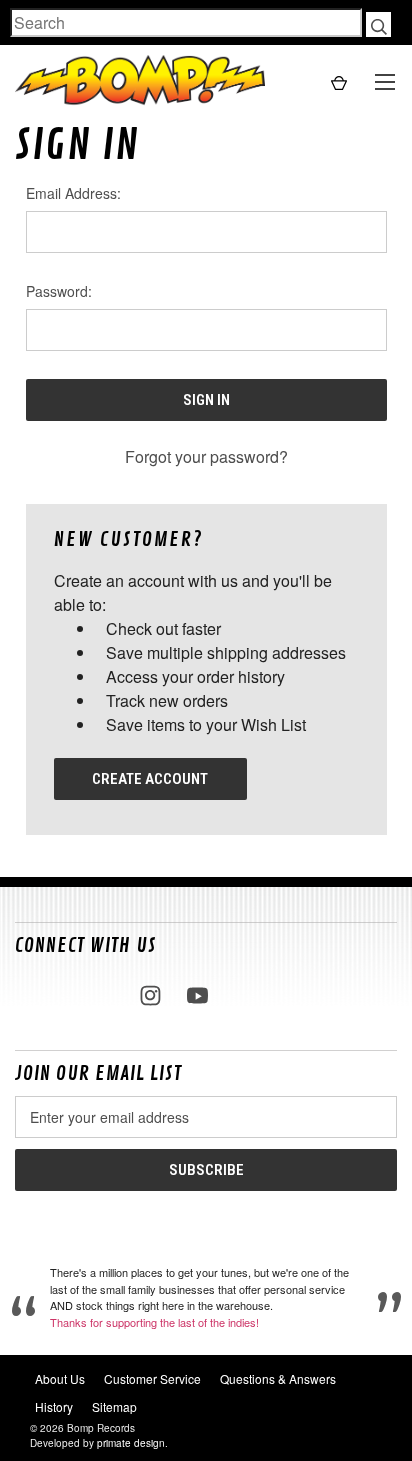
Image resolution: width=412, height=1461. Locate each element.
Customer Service (152, 1378)
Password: (59, 291)
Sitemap (114, 1406)
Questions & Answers (278, 1378)
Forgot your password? (206, 456)
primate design (131, 1443)
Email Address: (73, 193)
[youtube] (197, 995)
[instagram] (150, 995)
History (54, 1406)
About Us (60, 1378)
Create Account (150, 779)
